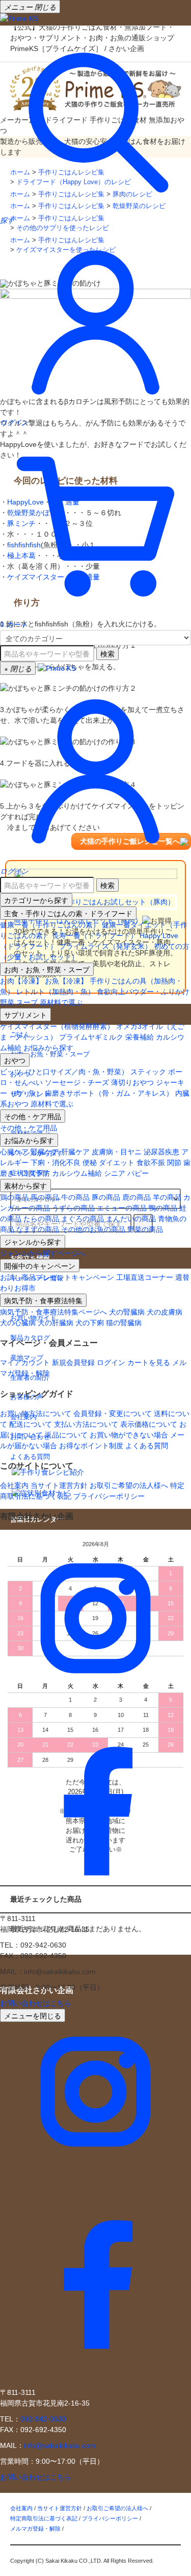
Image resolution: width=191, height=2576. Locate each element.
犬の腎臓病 (127, 1312)
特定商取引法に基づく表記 (44, 2518)
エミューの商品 (122, 1208)
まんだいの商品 (131, 1219)
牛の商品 (75, 1197)
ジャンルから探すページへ (43, 1253)
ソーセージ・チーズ (77, 1082)
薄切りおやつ (132, 1082)
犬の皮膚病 (165, 1312)
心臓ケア (14, 1152)
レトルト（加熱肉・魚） (56, 992)
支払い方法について (86, 1424)
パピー (138, 1173)
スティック (148, 1072)
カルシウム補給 (77, 1173)
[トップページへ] (19, 18)
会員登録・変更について (113, 1413)
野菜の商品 (145, 1229)
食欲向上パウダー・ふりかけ (143, 992)
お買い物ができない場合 (129, 1435)
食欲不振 (151, 1163)
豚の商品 (106, 1197)
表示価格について (149, 1424)
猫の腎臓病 (124, 1323)
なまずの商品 (38, 1229)
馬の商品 (45, 1197)
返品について (66, 1435)
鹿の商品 (137, 1197)
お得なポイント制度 (91, 1446)
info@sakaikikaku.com (60, 2445)
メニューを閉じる (33, 2015)
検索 (107, 653)
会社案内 (14, 1485)
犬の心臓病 (18, 1323)
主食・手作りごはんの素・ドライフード (68, 913)
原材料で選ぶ (61, 1002)
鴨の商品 (163, 1208)
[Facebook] (95, 1902)
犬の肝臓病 (56, 1323)
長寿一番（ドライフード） (95, 936)
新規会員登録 (73, 1362)
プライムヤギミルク (91, 1037)
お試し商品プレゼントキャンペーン (57, 1277)
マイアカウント (25, 1362)
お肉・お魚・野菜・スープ (47, 969)
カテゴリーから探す (36, 900)
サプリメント (25, 1015)
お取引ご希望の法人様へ (129, 1485)
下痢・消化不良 (56, 1163)
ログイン (111, 1362)
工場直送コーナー (145, 1277)
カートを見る (149, 1362)
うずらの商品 (73, 1208)
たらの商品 (41, 1219)
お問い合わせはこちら (36, 2003)
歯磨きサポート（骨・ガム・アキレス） (109, 1093)
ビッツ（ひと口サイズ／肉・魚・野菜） (64, 1072)
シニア (115, 1173)
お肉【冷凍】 (21, 981)
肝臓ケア (75, 1152)
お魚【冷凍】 (66, 981)
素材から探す (25, 1185)
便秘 (90, 1163)
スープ (27, 1002)
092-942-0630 (43, 2419)
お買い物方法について (36, 1413)
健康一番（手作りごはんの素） (50, 925)
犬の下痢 (90, 1323)
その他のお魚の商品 (93, 1229)
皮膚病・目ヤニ (117, 1152)
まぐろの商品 (83, 1219)
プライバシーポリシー (109, 1496)
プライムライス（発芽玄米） (105, 946)
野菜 (7, 1002)
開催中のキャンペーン (40, 1266)
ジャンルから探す (33, 1242)
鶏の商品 (14, 1197)
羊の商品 (167, 1197)
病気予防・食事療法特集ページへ (53, 1312)
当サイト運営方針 (59, 1485)
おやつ (15, 1060)
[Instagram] (95, 1711)
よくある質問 (147, 1446)
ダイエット (117, 1163)
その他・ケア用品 (33, 1116)
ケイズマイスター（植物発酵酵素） (57, 1026)
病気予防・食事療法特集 (43, 1300)
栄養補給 (140, 1037)
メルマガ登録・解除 (35, 2529)
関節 (174, 1163)
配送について (31, 1424)
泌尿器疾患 (161, 1152)
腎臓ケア (45, 1152)
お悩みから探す (48, 1048)
